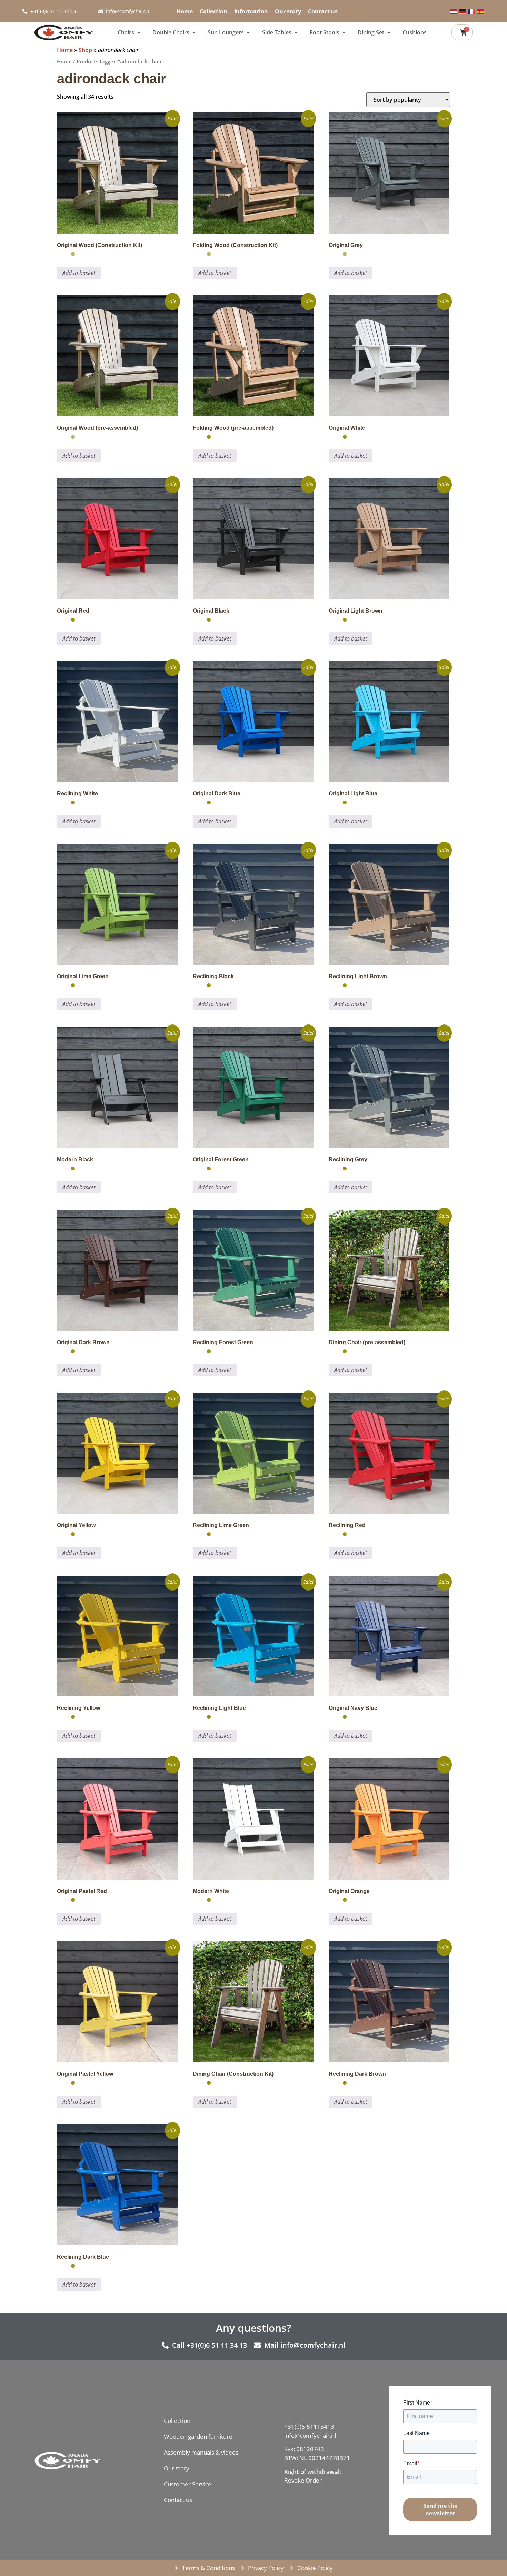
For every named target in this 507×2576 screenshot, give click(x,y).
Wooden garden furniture (198, 2436)
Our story (288, 11)
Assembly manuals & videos (201, 2452)
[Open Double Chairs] (194, 32)
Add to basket (79, 273)
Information (251, 11)
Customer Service (188, 2484)
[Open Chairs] (139, 32)
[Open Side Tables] (296, 32)
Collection (213, 11)
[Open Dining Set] (389, 32)
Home (185, 11)
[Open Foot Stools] (344, 32)
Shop (85, 50)
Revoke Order (303, 2480)
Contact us (323, 11)
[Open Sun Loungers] (248, 32)
